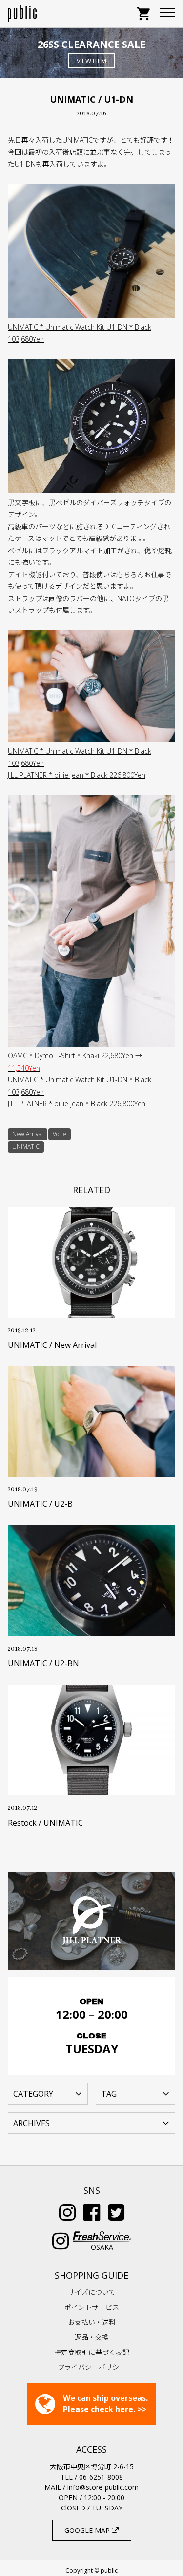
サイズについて (92, 2292)
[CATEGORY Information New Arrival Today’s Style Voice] (48, 2093)
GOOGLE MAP (88, 2530)
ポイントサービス (92, 2307)
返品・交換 (92, 2337)
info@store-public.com (103, 2487)
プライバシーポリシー (92, 2367)
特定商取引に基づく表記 (92, 2352)
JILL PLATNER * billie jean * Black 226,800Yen (77, 775)
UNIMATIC (26, 1147)
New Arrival (28, 1134)
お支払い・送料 (92, 2322)
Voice (60, 1134)
